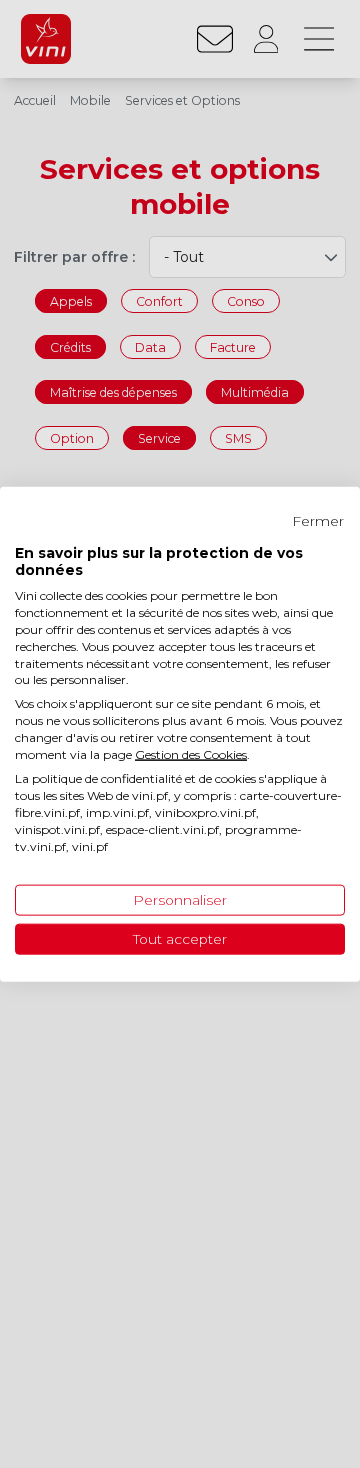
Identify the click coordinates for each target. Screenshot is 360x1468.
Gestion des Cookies (191, 753)
